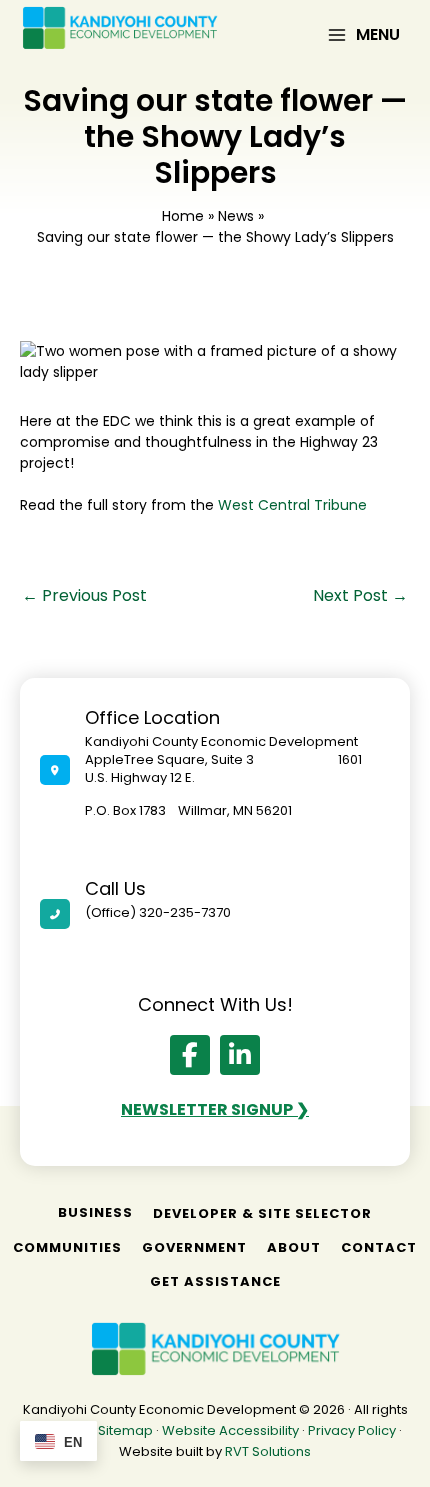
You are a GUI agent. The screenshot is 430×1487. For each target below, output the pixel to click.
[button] (190, 1055)
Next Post (360, 595)
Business (95, 1212)
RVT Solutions (268, 1451)
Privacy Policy (352, 1430)
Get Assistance (215, 1281)
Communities (67, 1247)
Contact (379, 1247)
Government (194, 1247)
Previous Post (84, 595)
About (294, 1247)
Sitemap (125, 1430)
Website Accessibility (230, 1430)
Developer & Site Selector (262, 1213)
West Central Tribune (294, 505)
